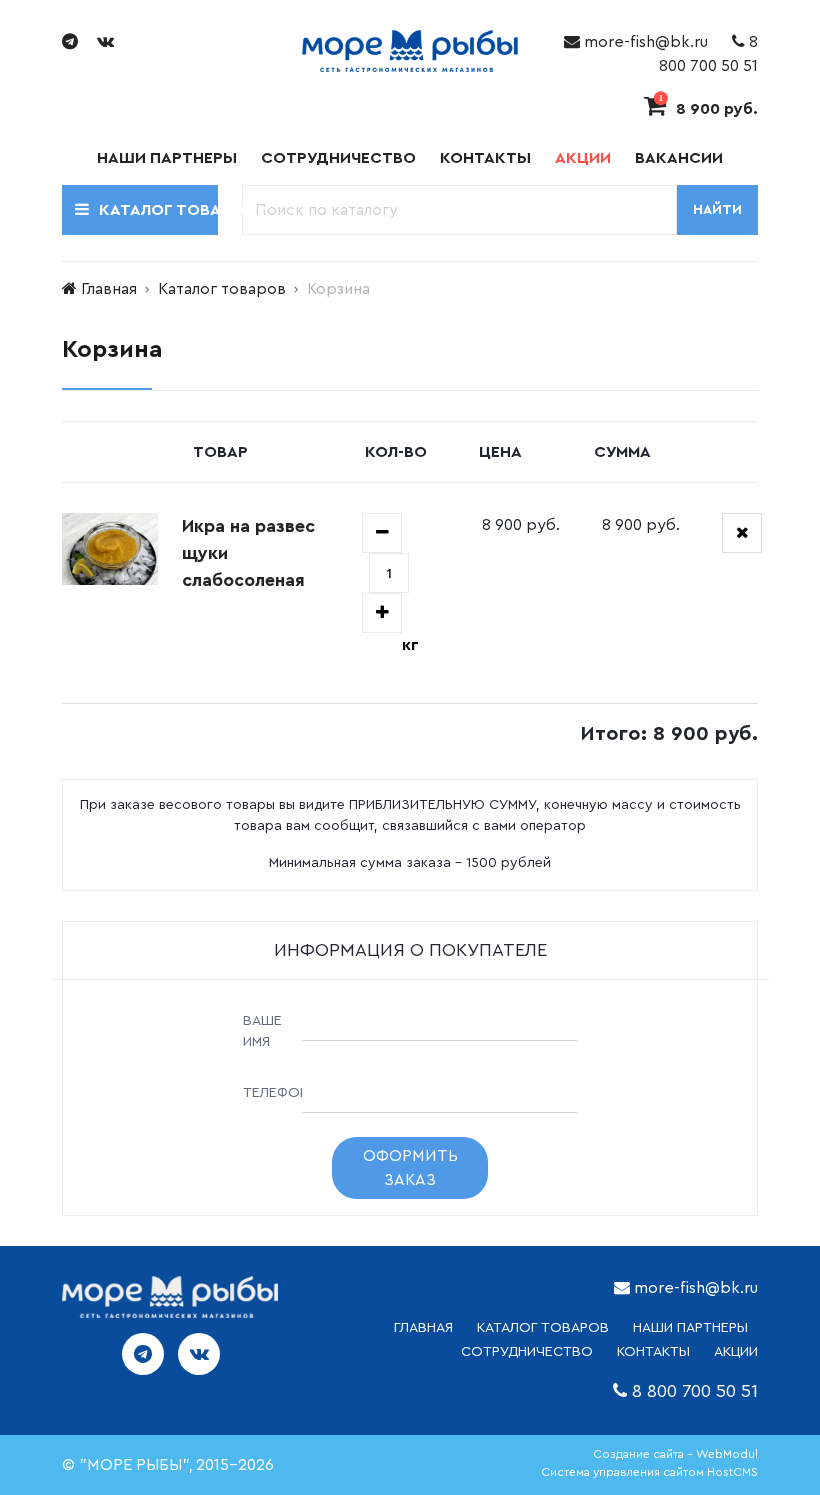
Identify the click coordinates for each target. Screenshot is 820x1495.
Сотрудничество (338, 158)
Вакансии (679, 158)
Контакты (485, 158)
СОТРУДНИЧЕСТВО (527, 1352)
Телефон (267, 1093)
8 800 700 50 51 (695, 1391)
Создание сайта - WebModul (675, 1454)
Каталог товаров (222, 289)
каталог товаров (543, 1328)
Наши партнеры (167, 158)
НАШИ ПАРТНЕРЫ (690, 1328)
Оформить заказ (410, 1168)
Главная (109, 289)
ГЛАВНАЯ (423, 1328)
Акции (583, 158)
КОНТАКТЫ (653, 1352)
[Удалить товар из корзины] (742, 533)
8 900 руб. (708, 109)
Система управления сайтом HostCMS (649, 1472)
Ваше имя (262, 1031)
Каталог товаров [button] (158, 210)
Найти (717, 210)
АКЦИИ (736, 1352)
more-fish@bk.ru (644, 42)
